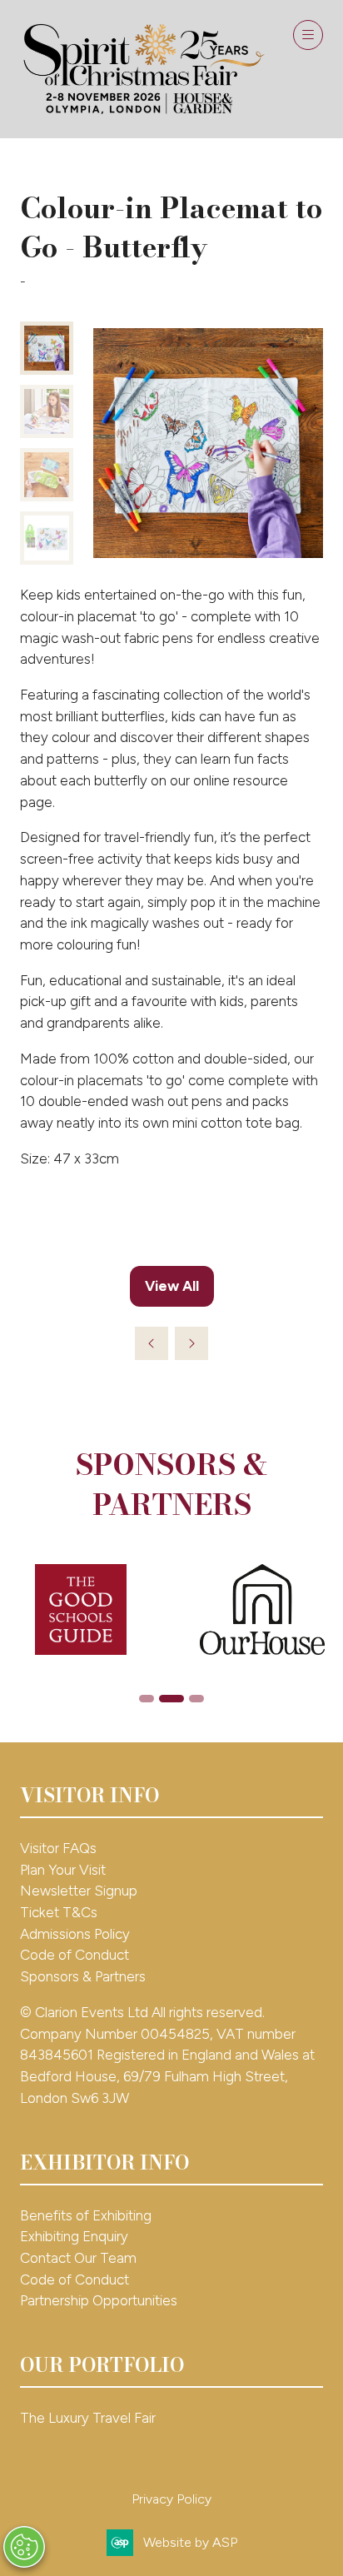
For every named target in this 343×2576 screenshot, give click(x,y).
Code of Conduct (75, 1955)
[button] (308, 35)
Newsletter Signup (79, 1891)
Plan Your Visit (63, 1870)
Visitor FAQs (58, 1848)
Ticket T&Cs (59, 1912)
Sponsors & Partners (83, 1976)
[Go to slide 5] (171, 1699)
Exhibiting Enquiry (74, 2236)
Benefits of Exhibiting (86, 2215)
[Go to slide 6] (196, 1699)
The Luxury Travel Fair (88, 2418)
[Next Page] (191, 1343)
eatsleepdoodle (75, 281)
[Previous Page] (152, 1343)
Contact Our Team (78, 2258)
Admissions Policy (75, 1934)
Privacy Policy (171, 2499)
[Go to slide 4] (147, 1699)
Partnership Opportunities (100, 2300)
